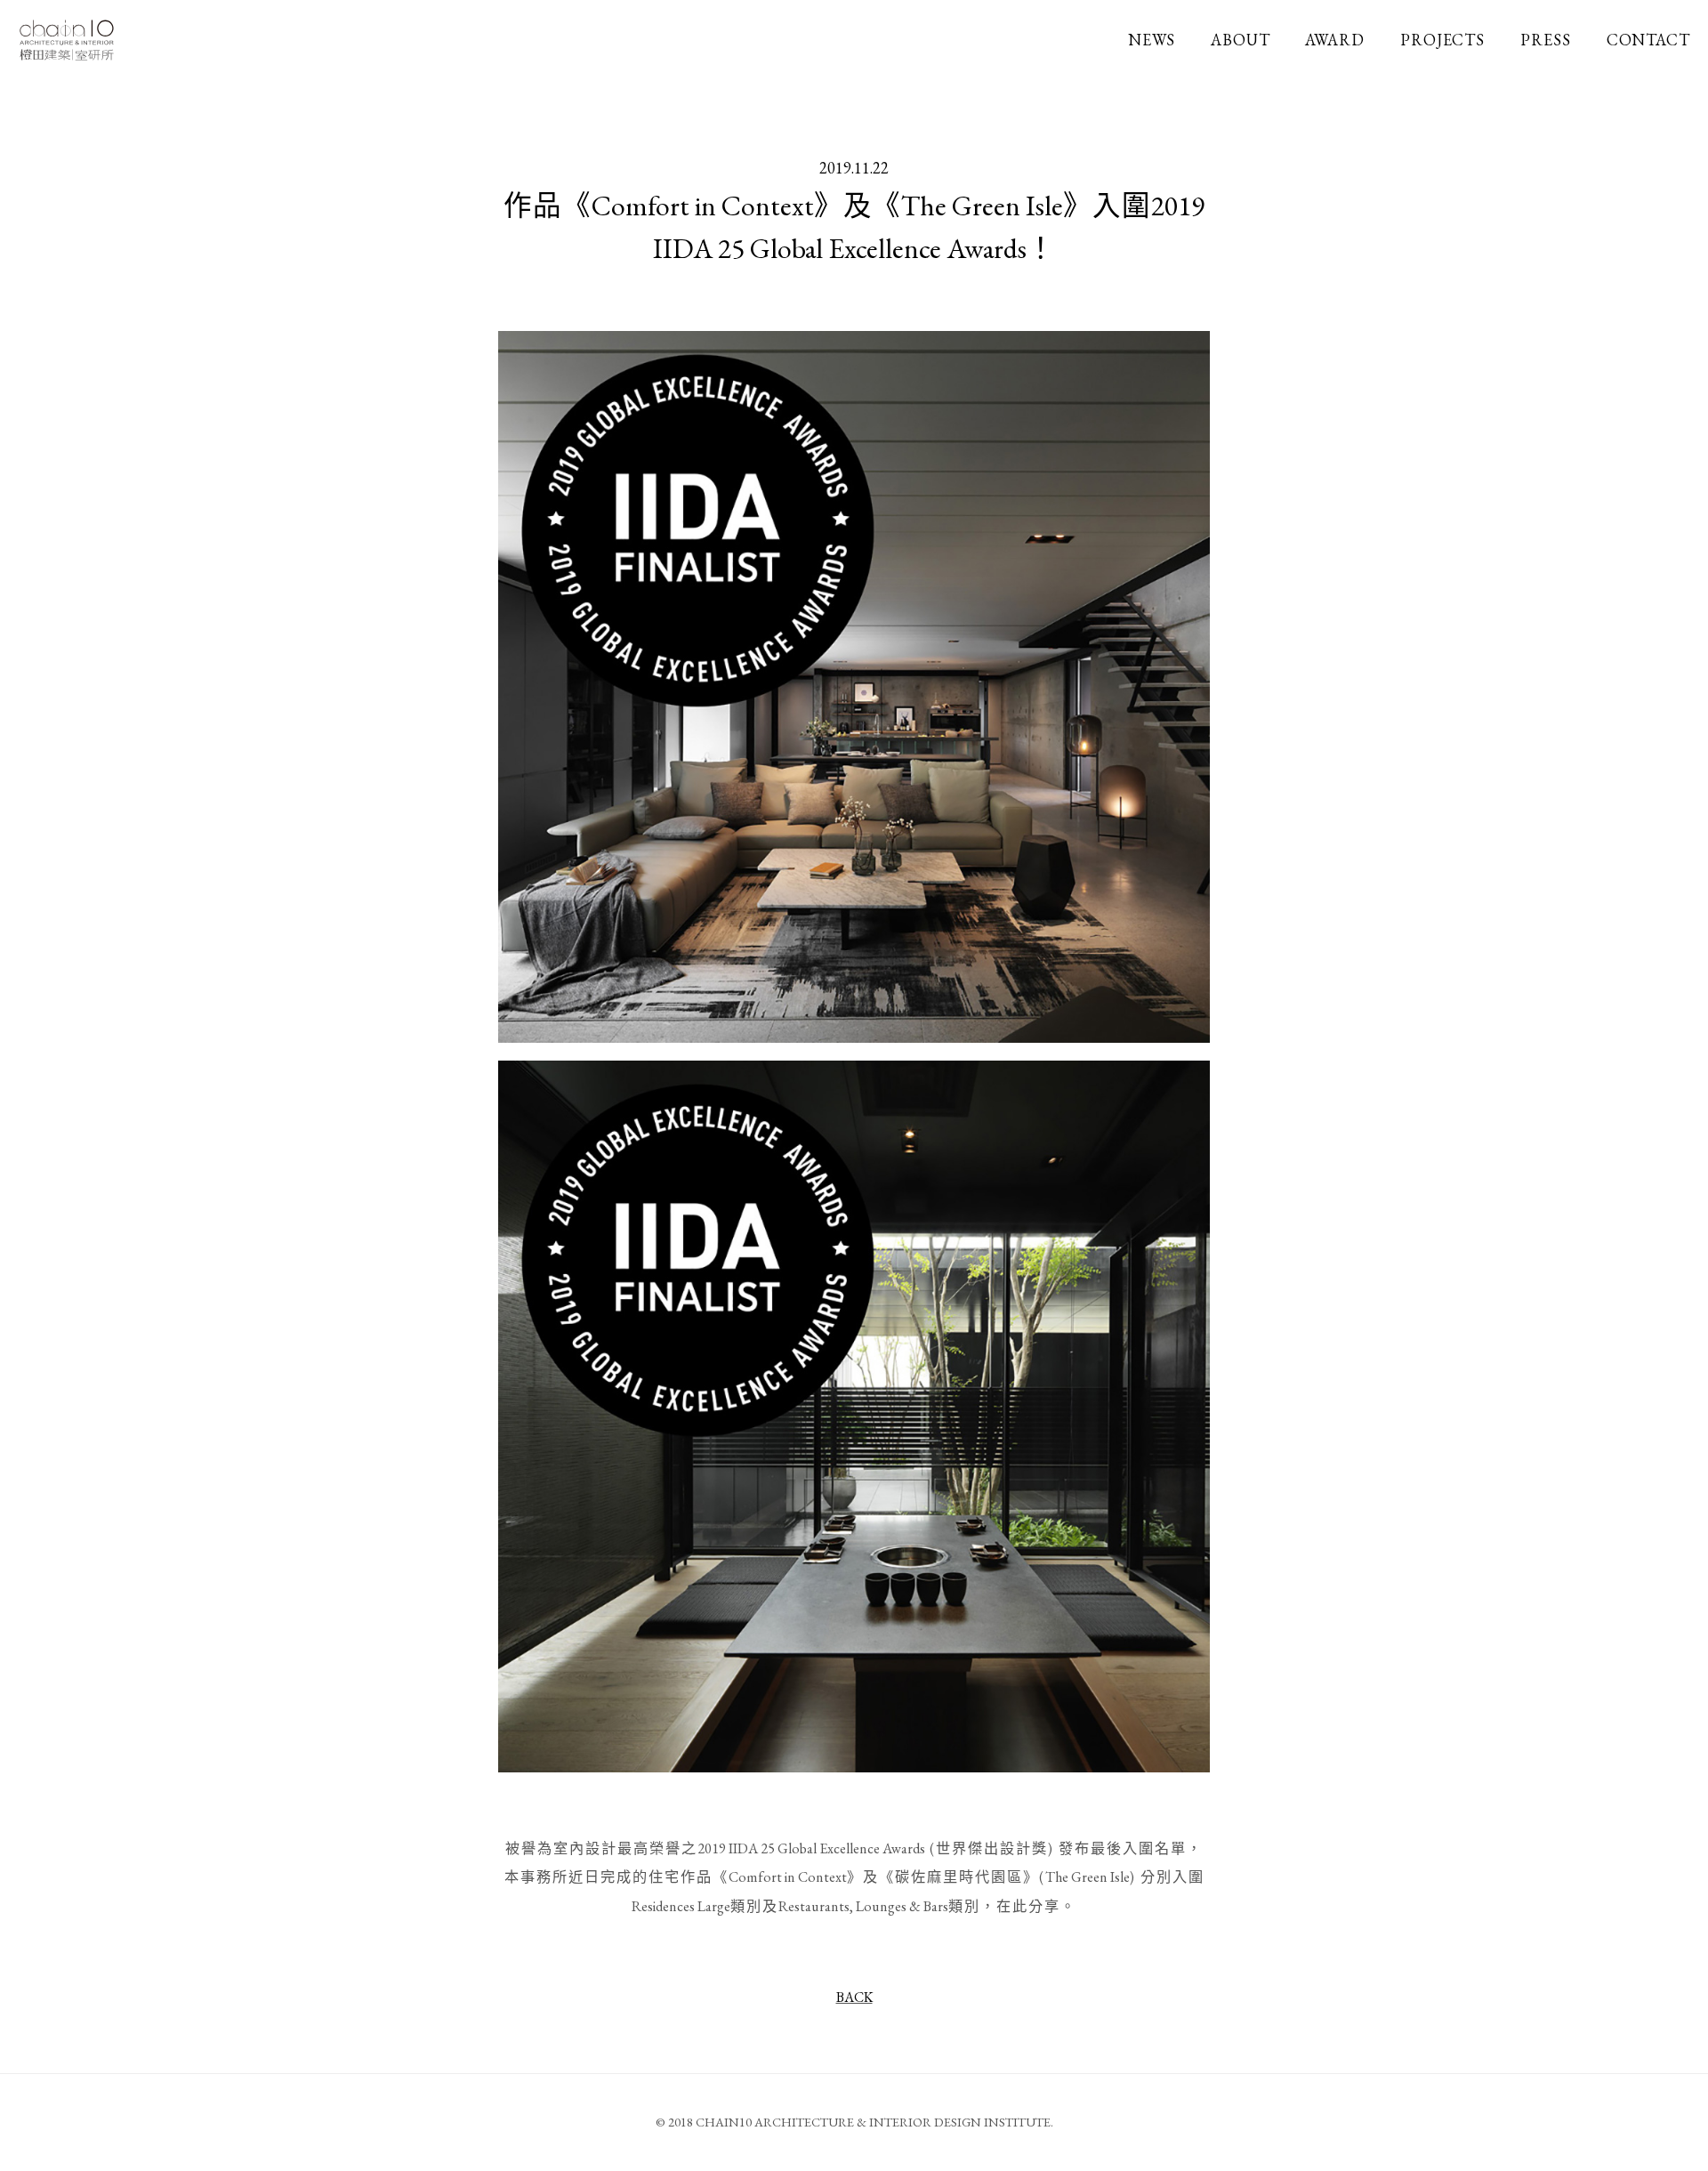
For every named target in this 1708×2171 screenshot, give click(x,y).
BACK (854, 1997)
